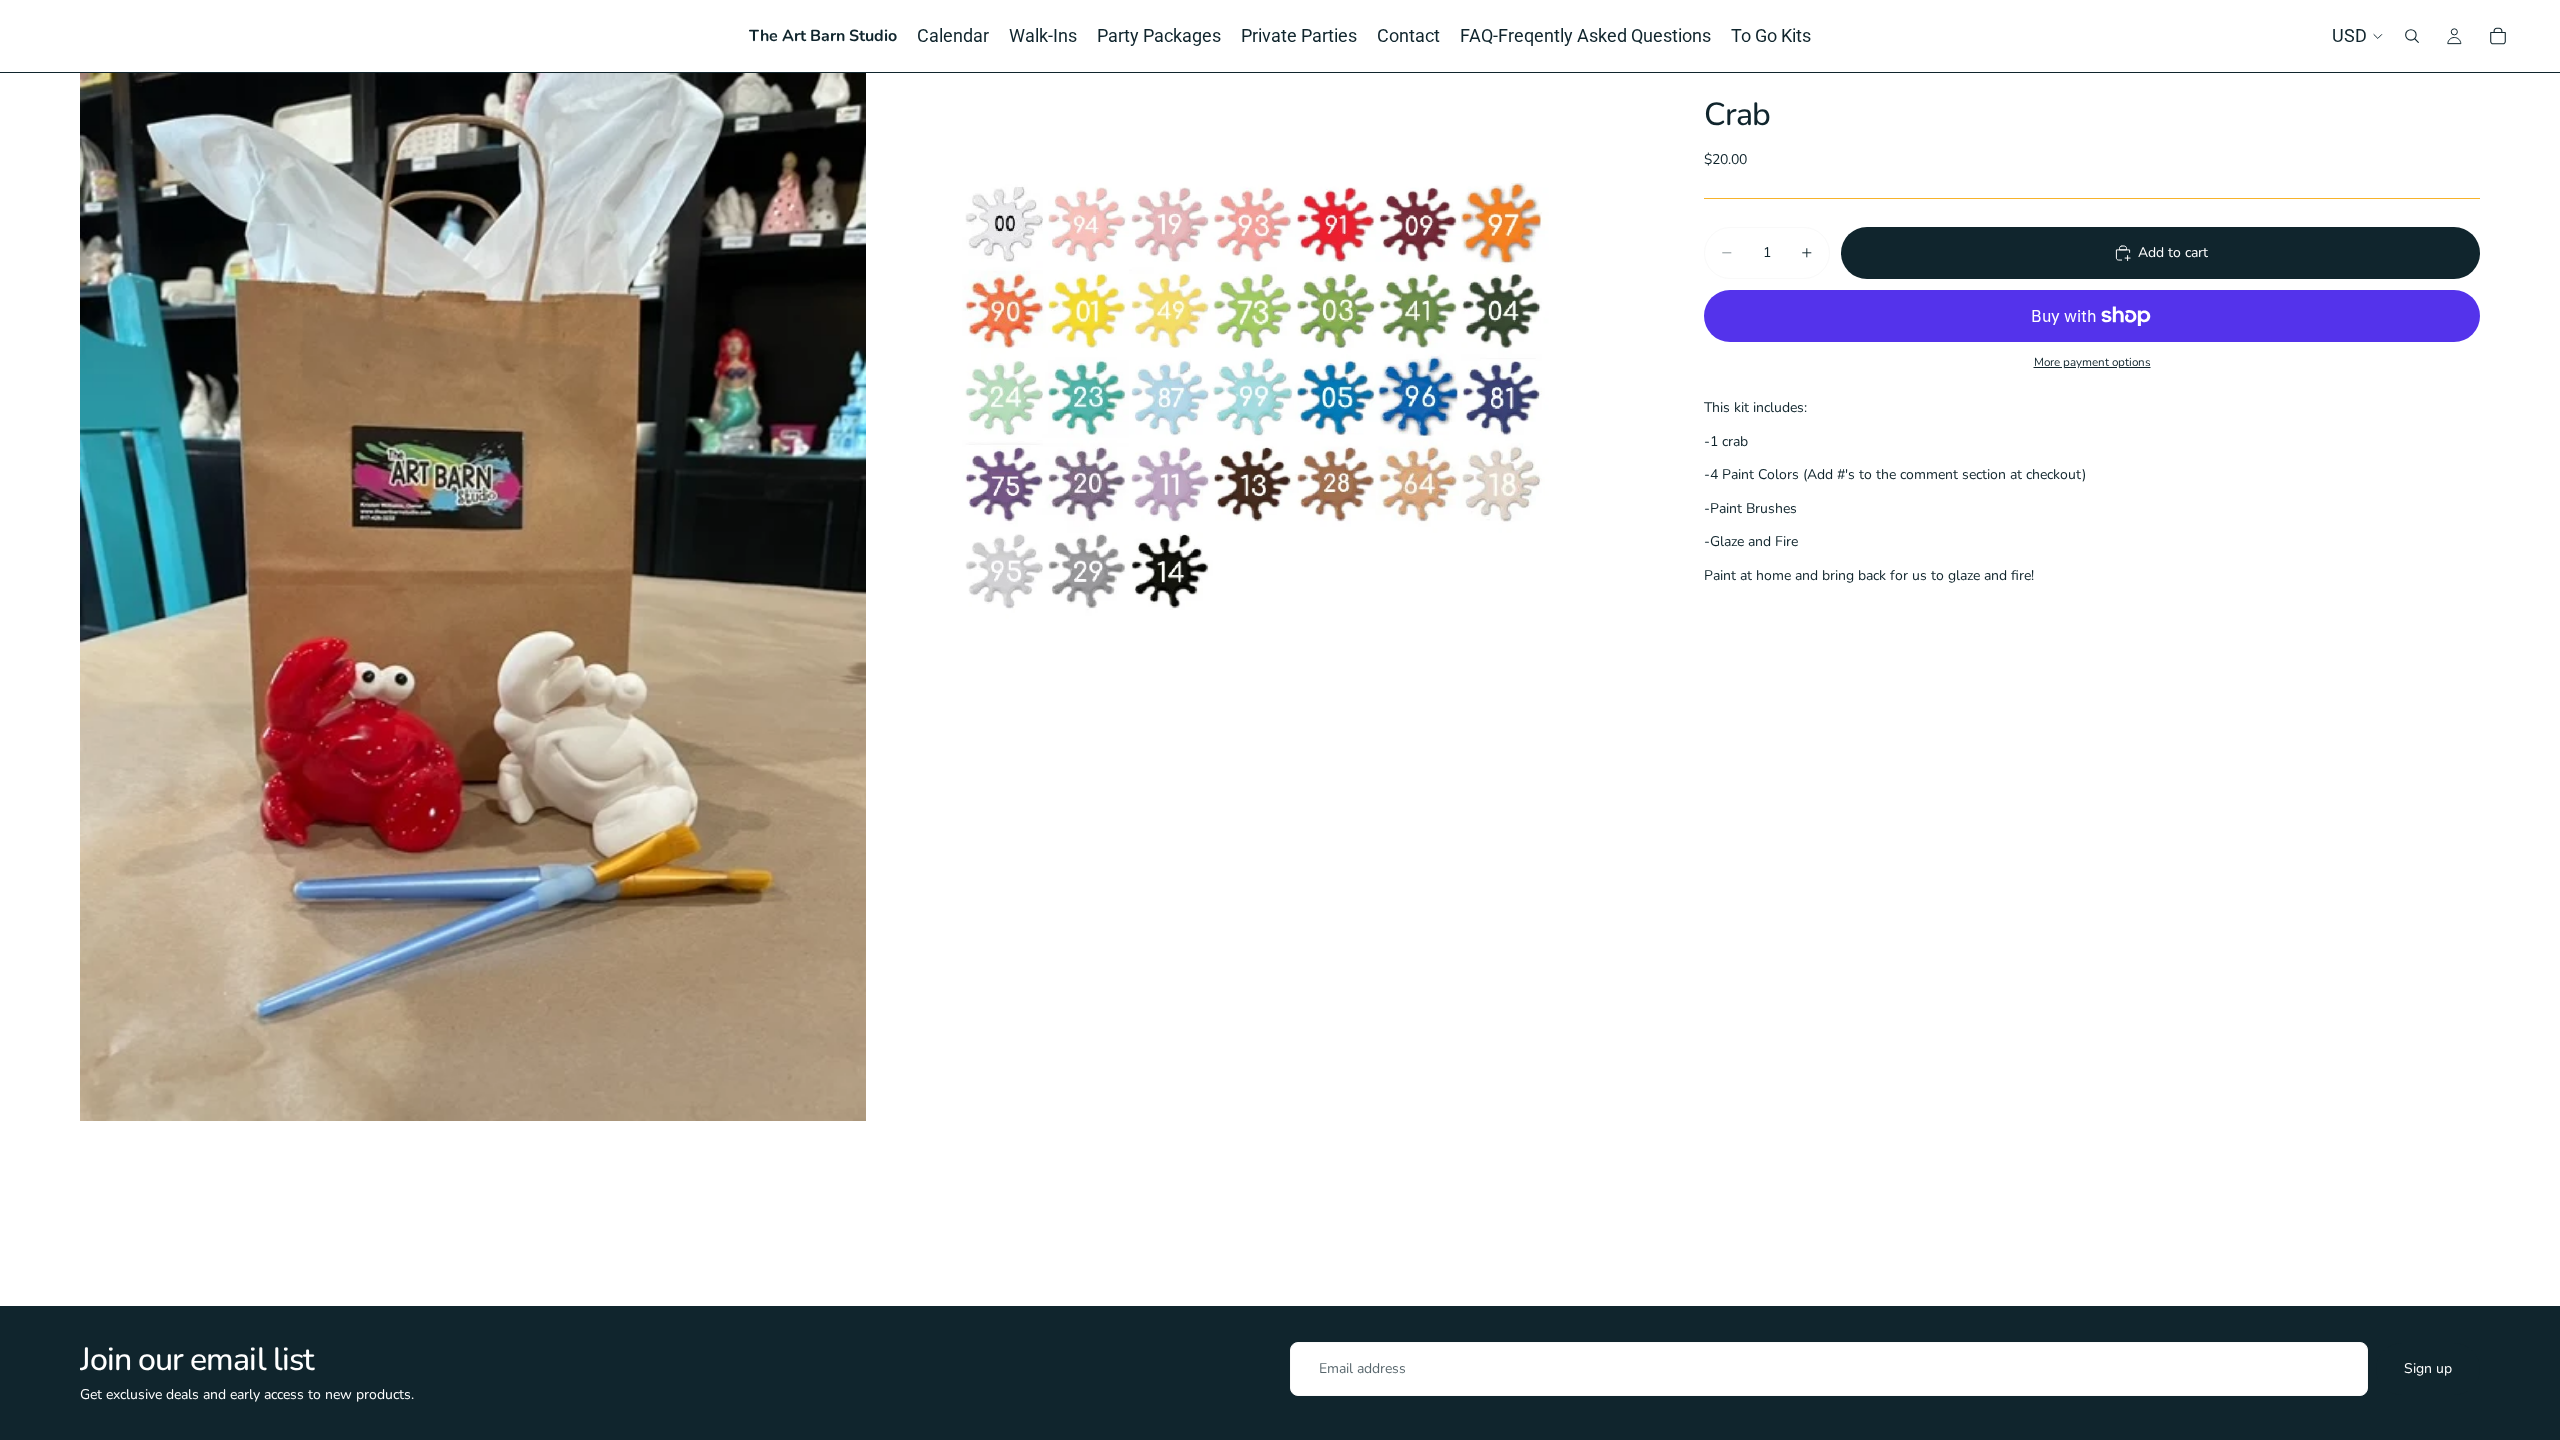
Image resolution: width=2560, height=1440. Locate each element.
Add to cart (2173, 252)
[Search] (2412, 36)
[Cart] (2498, 36)
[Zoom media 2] (1263, 597)
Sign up (2428, 1368)
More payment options (2092, 362)
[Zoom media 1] (473, 597)
